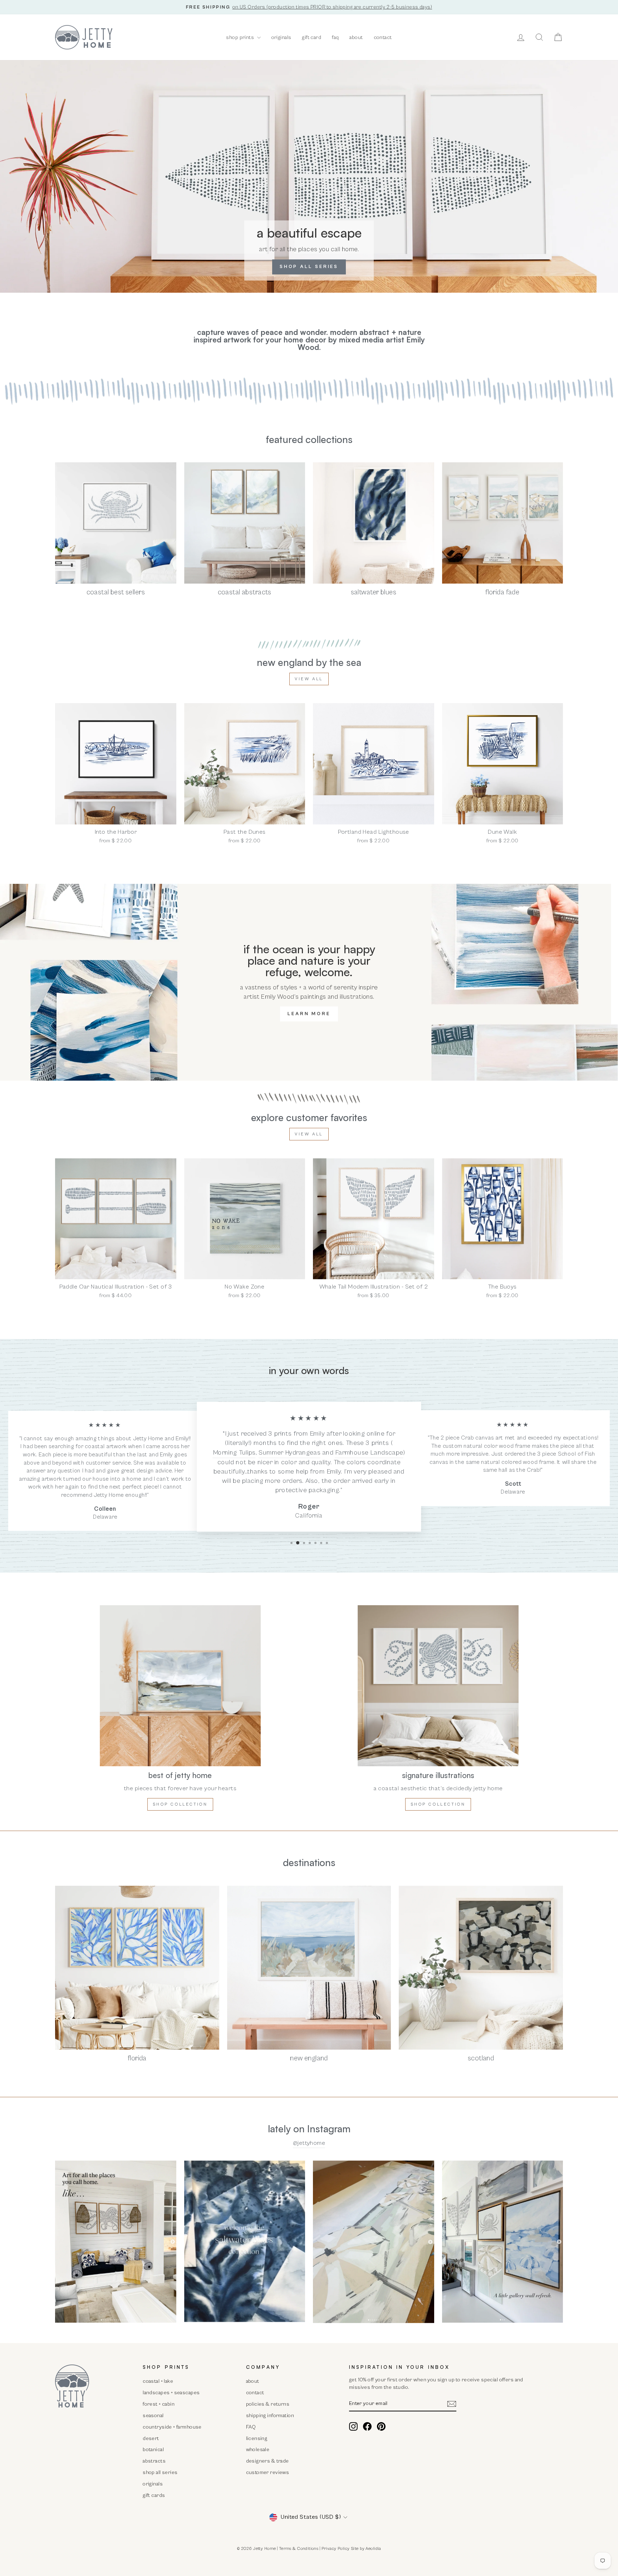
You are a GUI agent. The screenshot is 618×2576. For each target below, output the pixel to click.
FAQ (251, 2427)
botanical (153, 2450)
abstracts (154, 2461)
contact (383, 37)
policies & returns (268, 2404)
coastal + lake (158, 2381)
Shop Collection (438, 1804)
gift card (312, 37)
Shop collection (180, 1804)
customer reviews (268, 2472)
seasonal (153, 2416)
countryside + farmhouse (172, 2427)
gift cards (154, 2495)
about (356, 37)
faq (335, 37)
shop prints (241, 37)
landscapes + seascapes (171, 2393)
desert (151, 2438)
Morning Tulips (234, 1453)
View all (309, 679)
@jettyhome (309, 2143)
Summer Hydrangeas (290, 1453)
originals (281, 37)
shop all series (160, 2472)
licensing (257, 2438)
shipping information (270, 2416)
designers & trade (268, 2461)
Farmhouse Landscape (369, 1453)
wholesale (258, 2450)
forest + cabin (159, 2404)
